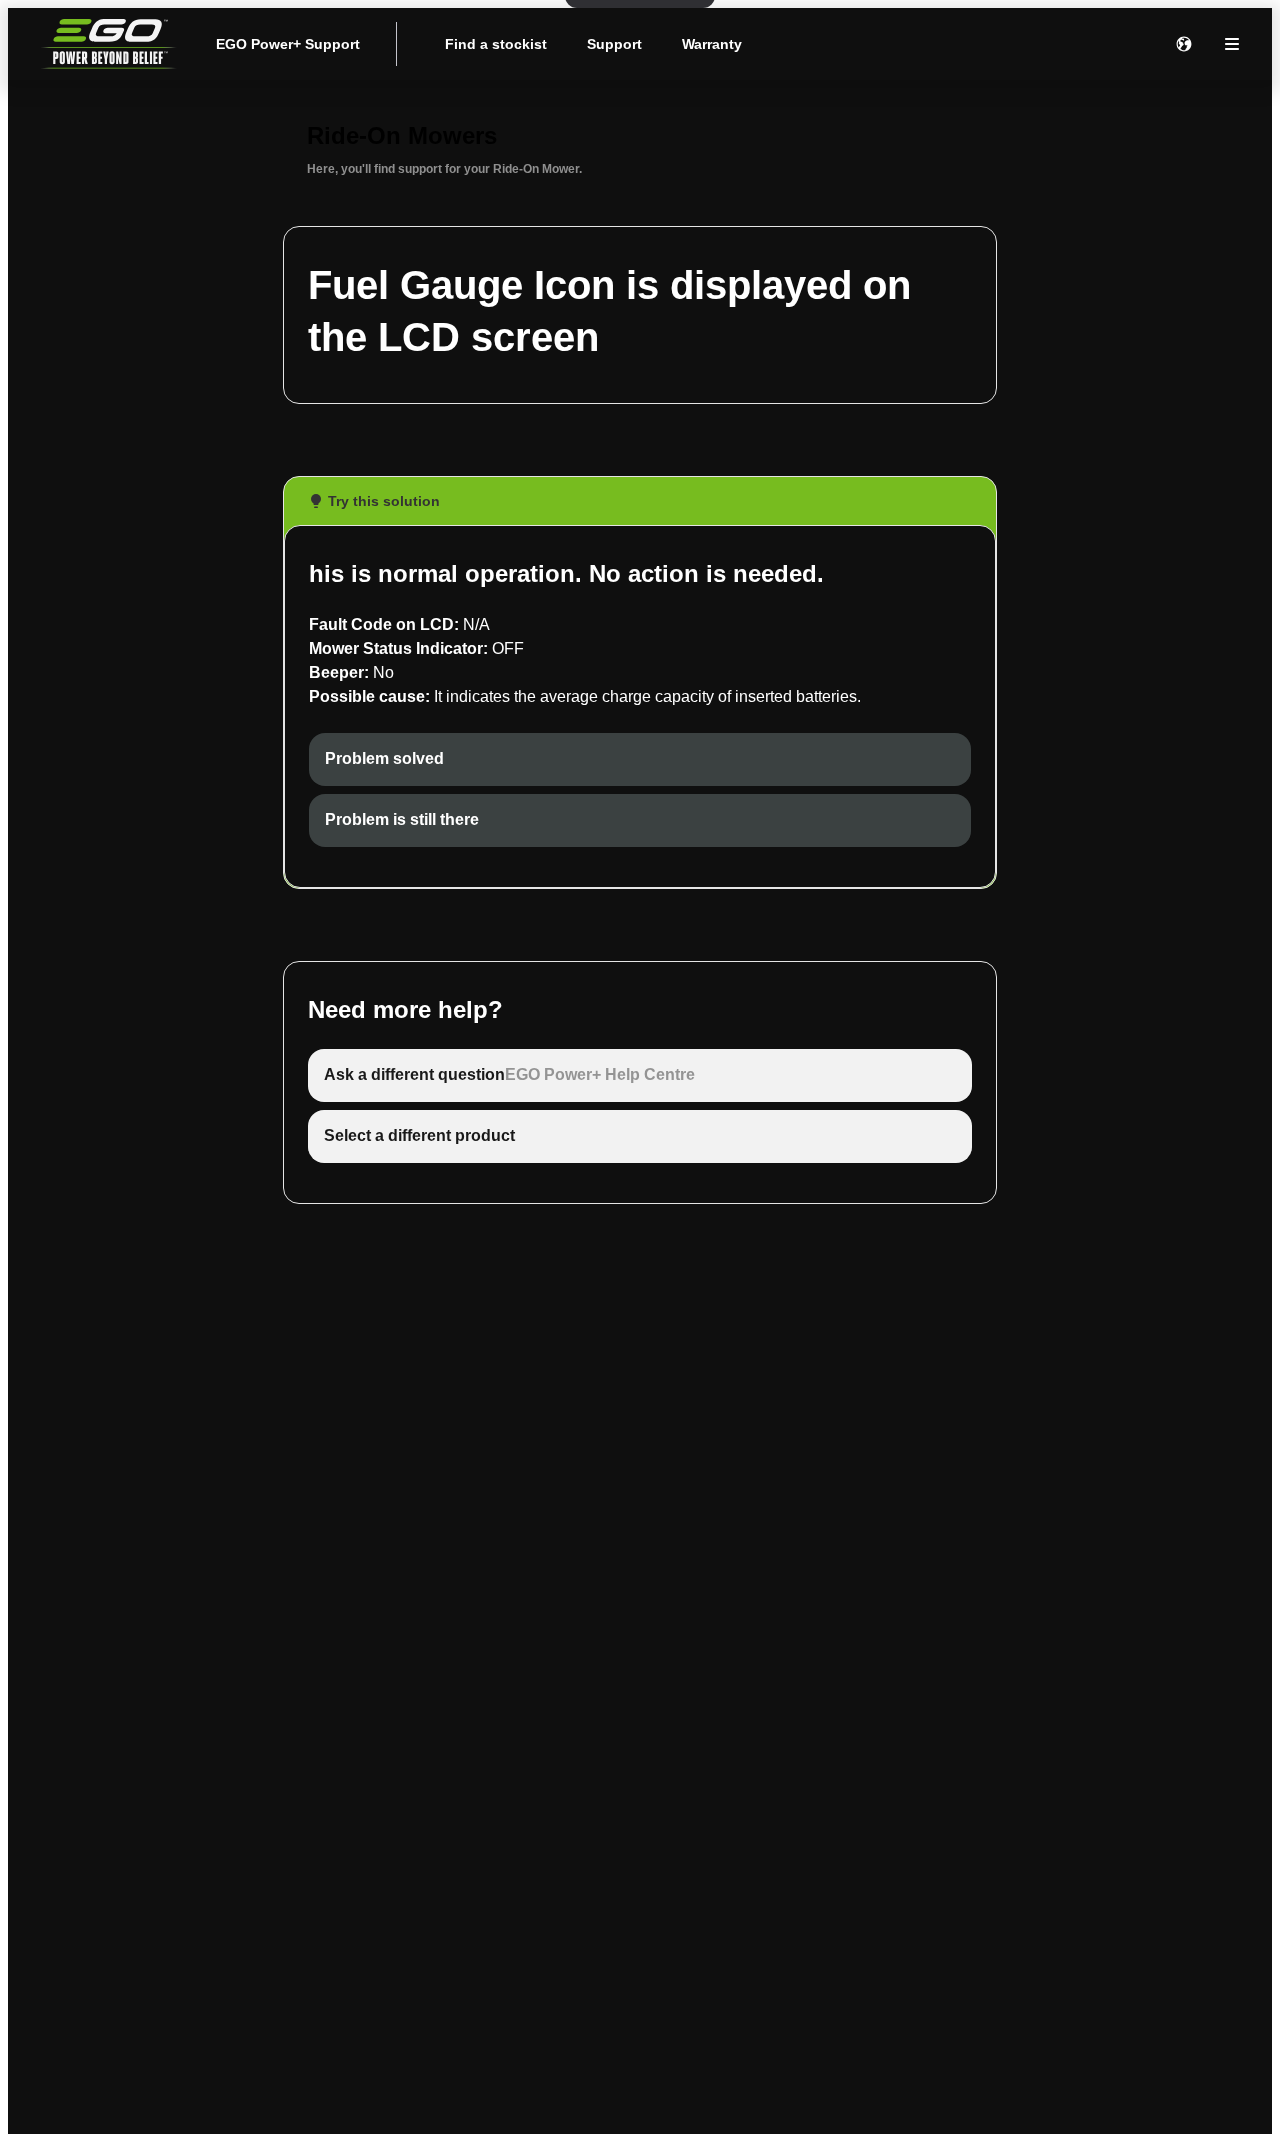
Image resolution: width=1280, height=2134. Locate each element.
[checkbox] (640, 759)
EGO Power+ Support (288, 44)
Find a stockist (496, 44)
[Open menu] (1232, 44)
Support (614, 44)
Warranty (712, 44)
